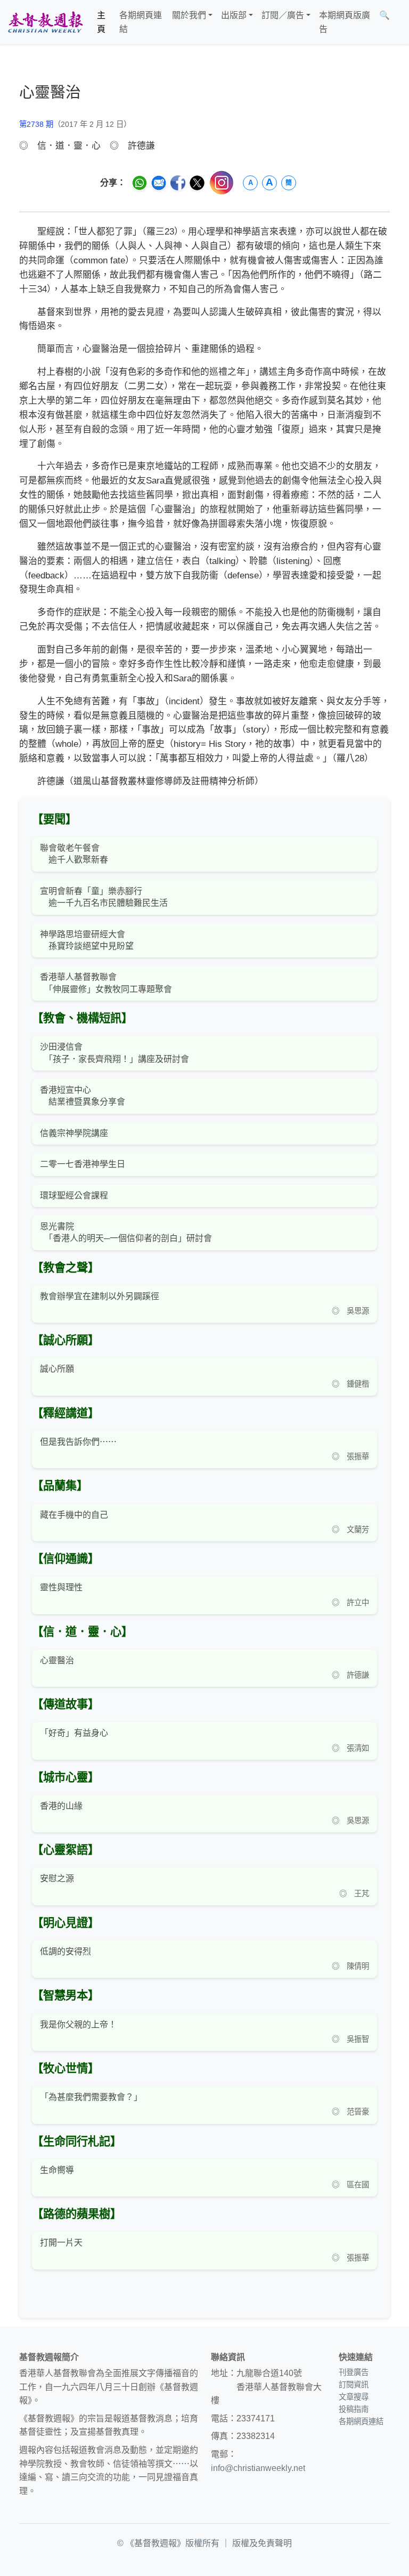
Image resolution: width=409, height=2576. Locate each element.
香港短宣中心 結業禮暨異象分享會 (83, 1096)
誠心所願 (57, 1369)
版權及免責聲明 (262, 2543)
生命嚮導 (57, 2170)
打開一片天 (61, 2243)
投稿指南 (354, 2409)
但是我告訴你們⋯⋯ (78, 1442)
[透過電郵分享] (159, 183)
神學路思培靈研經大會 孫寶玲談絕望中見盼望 (87, 940)
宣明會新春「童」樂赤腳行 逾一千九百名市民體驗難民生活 (104, 897)
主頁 (101, 22)
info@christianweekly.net (258, 2468)
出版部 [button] (234, 15)
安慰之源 (57, 1878)
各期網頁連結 (141, 22)
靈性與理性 (61, 1587)
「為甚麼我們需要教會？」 (91, 2097)
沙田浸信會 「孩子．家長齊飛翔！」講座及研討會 (114, 1053)
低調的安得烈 (66, 1951)
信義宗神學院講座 (74, 1133)
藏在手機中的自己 (74, 1515)
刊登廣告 (354, 2372)
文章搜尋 (354, 2397)
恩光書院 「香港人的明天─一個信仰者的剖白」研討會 (126, 1232)
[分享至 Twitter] (197, 183)
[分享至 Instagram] (222, 183)
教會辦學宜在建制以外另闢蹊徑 (100, 1296)
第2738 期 (36, 124)
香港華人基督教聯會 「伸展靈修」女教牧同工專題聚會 (106, 983)
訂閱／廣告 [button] (283, 15)
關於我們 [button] (189, 15)
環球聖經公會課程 (74, 1196)
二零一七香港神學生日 (83, 1164)
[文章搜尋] (398, 22)
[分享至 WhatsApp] (140, 183)
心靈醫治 (57, 1660)
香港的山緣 (61, 1806)
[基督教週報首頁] (45, 22)
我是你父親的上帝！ (78, 2024)
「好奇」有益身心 (74, 1733)
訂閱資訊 (354, 2385)
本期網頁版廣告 (345, 22)
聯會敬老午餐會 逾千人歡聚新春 (74, 854)
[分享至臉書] (178, 183)
